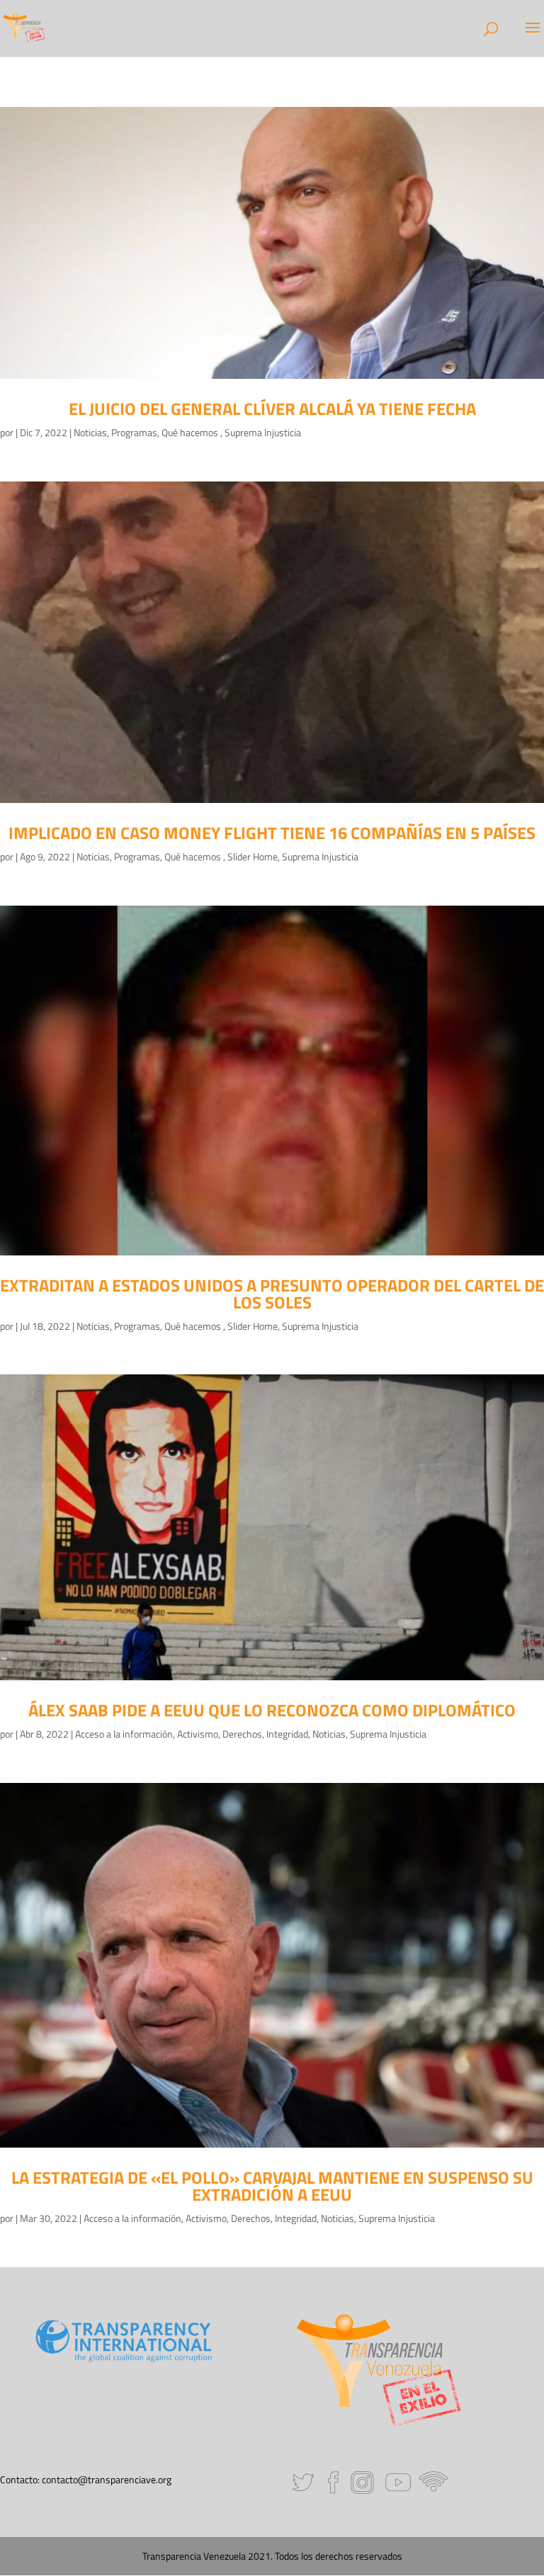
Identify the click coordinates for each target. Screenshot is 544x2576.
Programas (134, 432)
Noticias (90, 432)
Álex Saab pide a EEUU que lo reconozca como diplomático (272, 1710)
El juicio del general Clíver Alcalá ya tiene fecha (272, 409)
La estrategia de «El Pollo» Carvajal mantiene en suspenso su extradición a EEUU (272, 2186)
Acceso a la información (124, 1734)
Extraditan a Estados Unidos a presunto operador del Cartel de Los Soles (272, 1294)
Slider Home (253, 856)
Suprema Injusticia (263, 432)
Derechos (242, 1734)
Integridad (287, 1734)
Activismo (198, 1734)
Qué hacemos (191, 432)
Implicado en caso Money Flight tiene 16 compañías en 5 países (272, 833)
